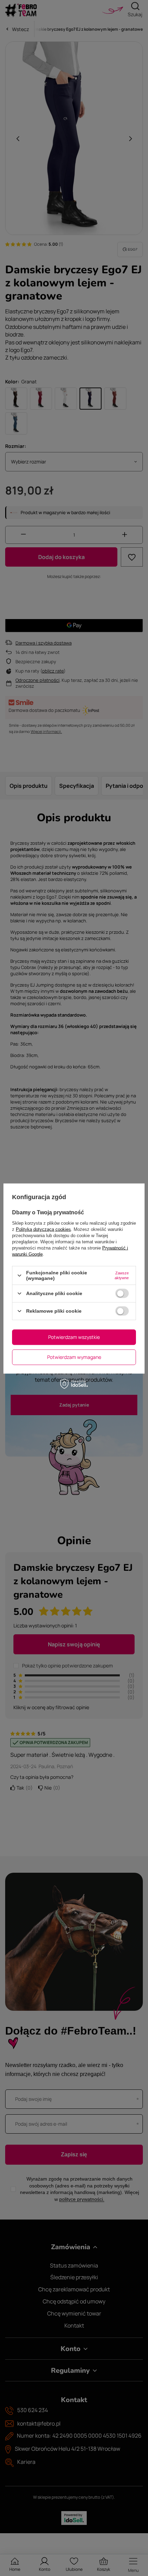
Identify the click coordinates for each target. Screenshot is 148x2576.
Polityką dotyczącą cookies (43, 1229)
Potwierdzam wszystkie (74, 1337)
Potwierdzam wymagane (74, 1357)
